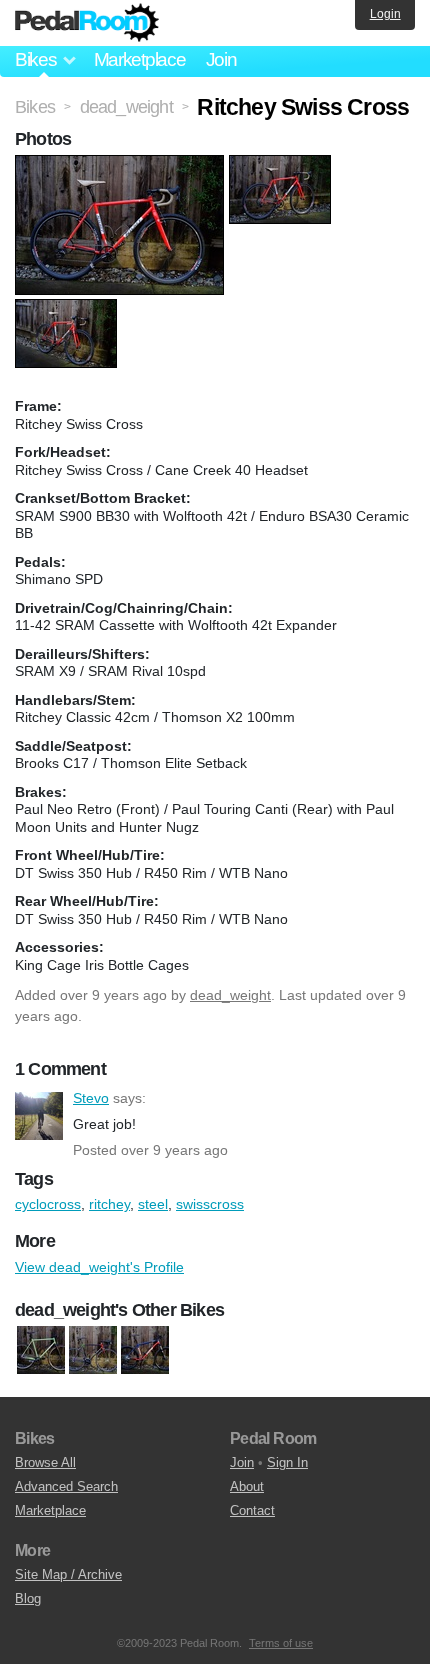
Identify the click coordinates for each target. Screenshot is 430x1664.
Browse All (45, 1462)
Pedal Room (87, 23)
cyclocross (48, 1204)
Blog (28, 1598)
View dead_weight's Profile (99, 1267)
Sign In (287, 1462)
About (247, 1486)
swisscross (210, 1204)
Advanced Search (66, 1486)
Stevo (39, 1116)
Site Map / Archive (68, 1574)
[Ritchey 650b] (145, 1350)
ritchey (109, 1204)
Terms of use (281, 1643)
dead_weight (230, 995)
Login (385, 14)
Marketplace (140, 59)
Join (221, 59)
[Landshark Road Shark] (93, 1350)
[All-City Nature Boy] (41, 1350)
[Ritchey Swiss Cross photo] (122, 165)
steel (153, 1204)
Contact (252, 1510)
